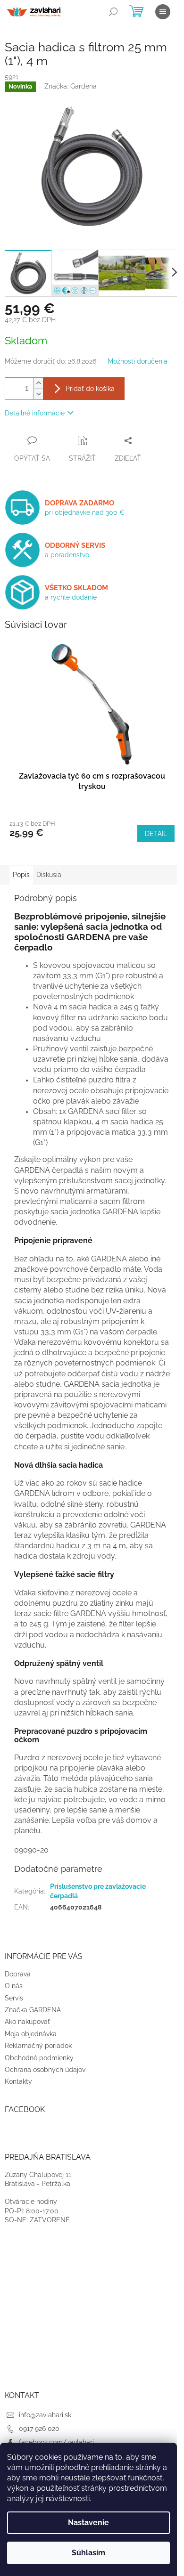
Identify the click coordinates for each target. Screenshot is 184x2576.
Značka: (71, 86)
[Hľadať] (113, 12)
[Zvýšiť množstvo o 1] (38, 383)
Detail (156, 834)
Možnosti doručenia (138, 361)
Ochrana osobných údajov (45, 2070)
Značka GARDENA (33, 2010)
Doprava (18, 1974)
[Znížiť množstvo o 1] (38, 394)
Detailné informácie (35, 413)
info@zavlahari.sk (45, 2415)
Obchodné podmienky (39, 2058)
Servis (14, 1998)
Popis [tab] (21, 875)
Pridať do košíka (90, 389)
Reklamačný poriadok (38, 2046)
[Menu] (163, 12)
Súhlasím (88, 2553)
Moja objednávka (31, 2034)
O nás (14, 1986)
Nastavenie (88, 2523)
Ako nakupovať (27, 2022)
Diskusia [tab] (49, 875)
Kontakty (18, 2081)
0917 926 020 (39, 2429)
